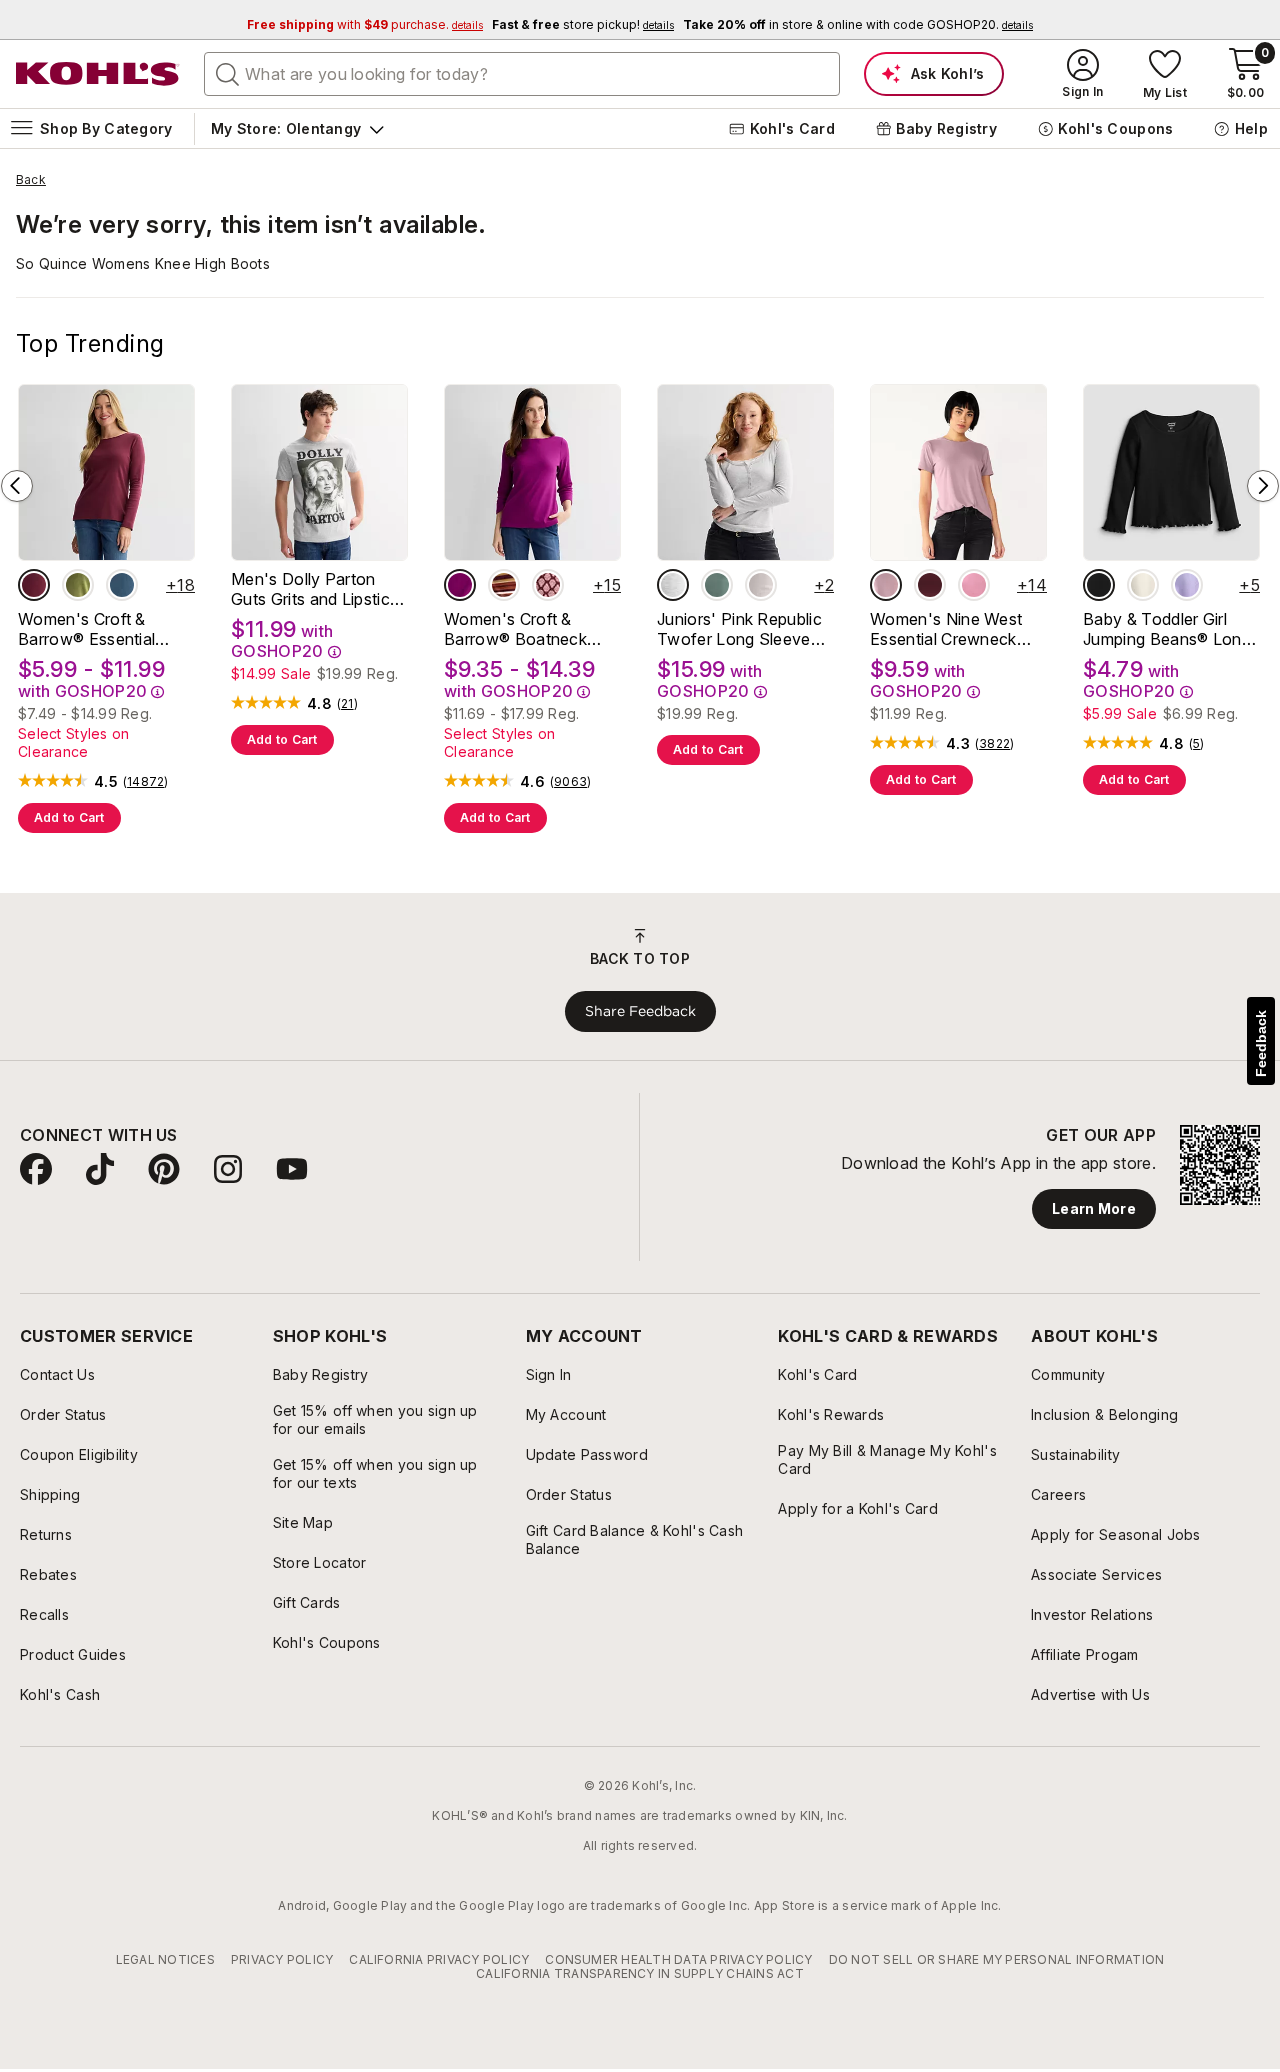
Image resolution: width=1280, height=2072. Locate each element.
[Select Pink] (761, 585)
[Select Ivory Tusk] (1143, 585)
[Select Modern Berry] (460, 585)
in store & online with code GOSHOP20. (858, 24)
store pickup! (583, 24)
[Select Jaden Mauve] (974, 585)
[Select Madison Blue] (122, 585)
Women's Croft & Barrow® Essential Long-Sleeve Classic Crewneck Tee (95, 629)
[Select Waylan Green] (78, 585)
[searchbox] (522, 74)
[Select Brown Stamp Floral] (548, 585)
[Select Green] (717, 585)
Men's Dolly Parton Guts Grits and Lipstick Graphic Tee (314, 589)
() (146, 782)
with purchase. (365, 24)
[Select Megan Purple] (1187, 585)
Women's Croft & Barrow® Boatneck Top (515, 629)
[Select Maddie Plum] (930, 585)
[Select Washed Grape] (886, 585)
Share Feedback (640, 1011)
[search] (228, 73)
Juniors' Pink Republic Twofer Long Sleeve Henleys (739, 629)
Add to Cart (69, 817)
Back (31, 180)
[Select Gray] (673, 585)
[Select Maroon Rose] (34, 585)
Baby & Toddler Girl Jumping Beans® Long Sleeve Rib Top (1167, 629)
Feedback (1261, 1043)
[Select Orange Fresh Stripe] (504, 585)
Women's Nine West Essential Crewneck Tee (946, 629)
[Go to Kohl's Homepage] (98, 74)
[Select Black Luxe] (1099, 585)
